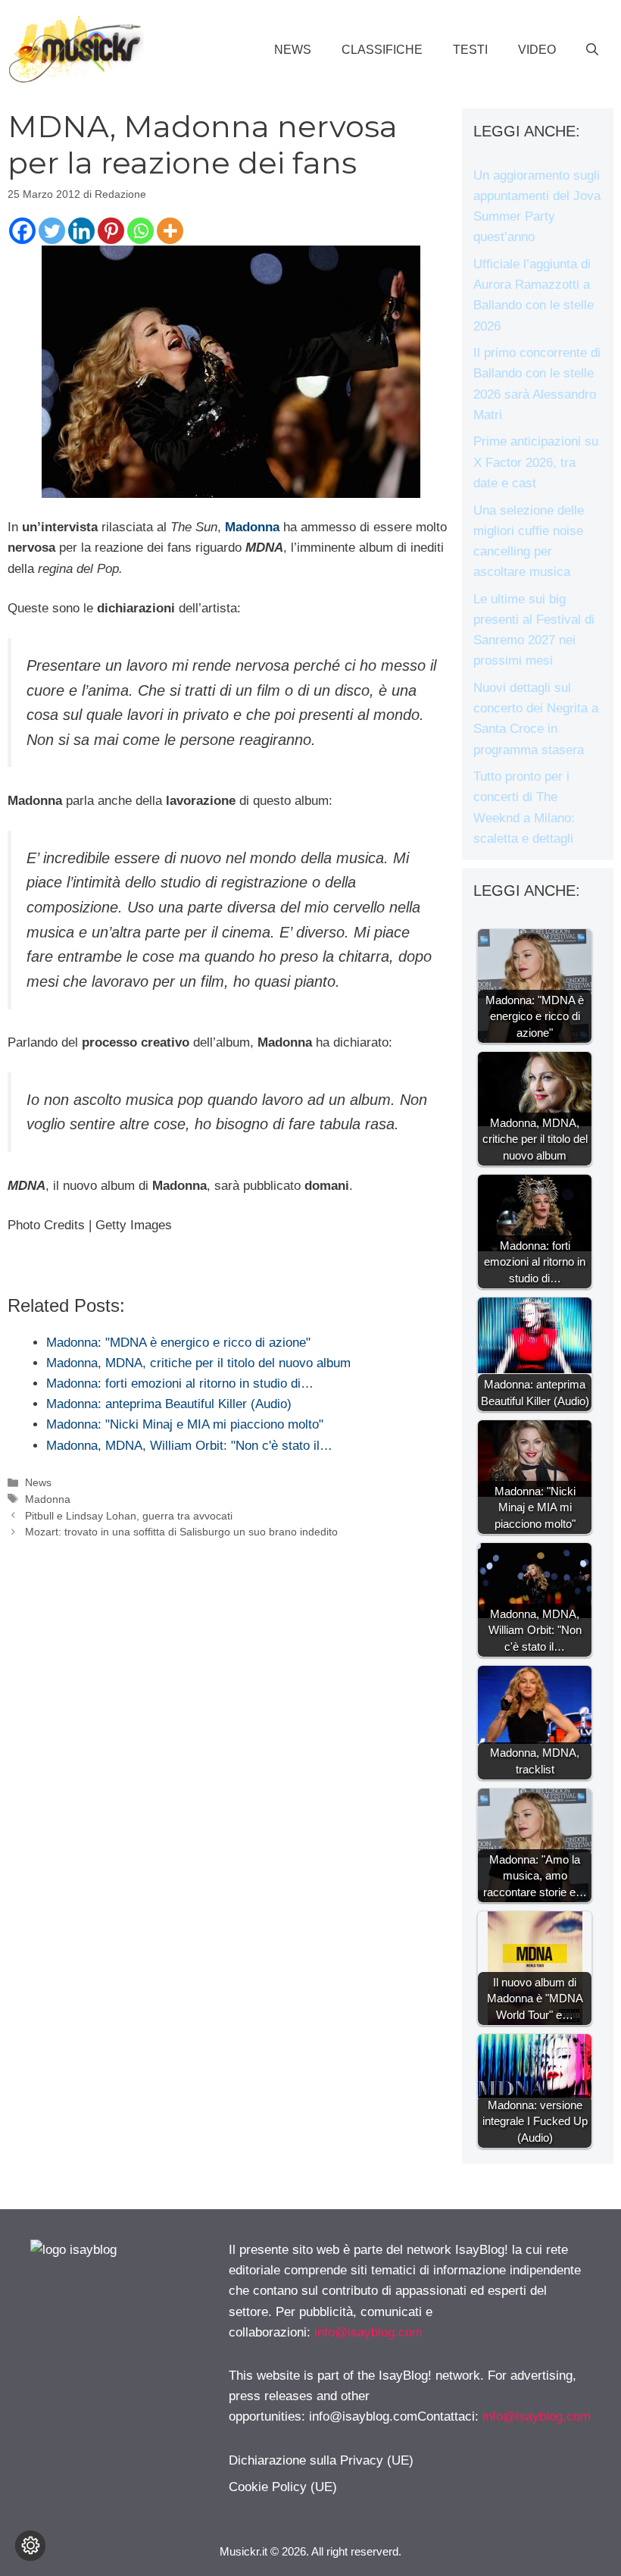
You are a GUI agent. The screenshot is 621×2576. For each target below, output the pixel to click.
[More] (170, 231)
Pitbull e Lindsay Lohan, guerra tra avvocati (129, 1516)
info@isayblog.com (368, 2332)
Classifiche (382, 50)
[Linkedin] (81, 231)
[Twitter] (52, 231)
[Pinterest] (111, 231)
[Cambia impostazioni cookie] (30, 2546)
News (293, 50)
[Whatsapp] (140, 231)
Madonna (252, 527)
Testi (470, 50)
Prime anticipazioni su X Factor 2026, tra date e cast (536, 462)
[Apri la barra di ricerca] (592, 50)
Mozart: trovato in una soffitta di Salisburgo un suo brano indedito (181, 1532)
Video (537, 50)
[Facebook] (22, 231)
